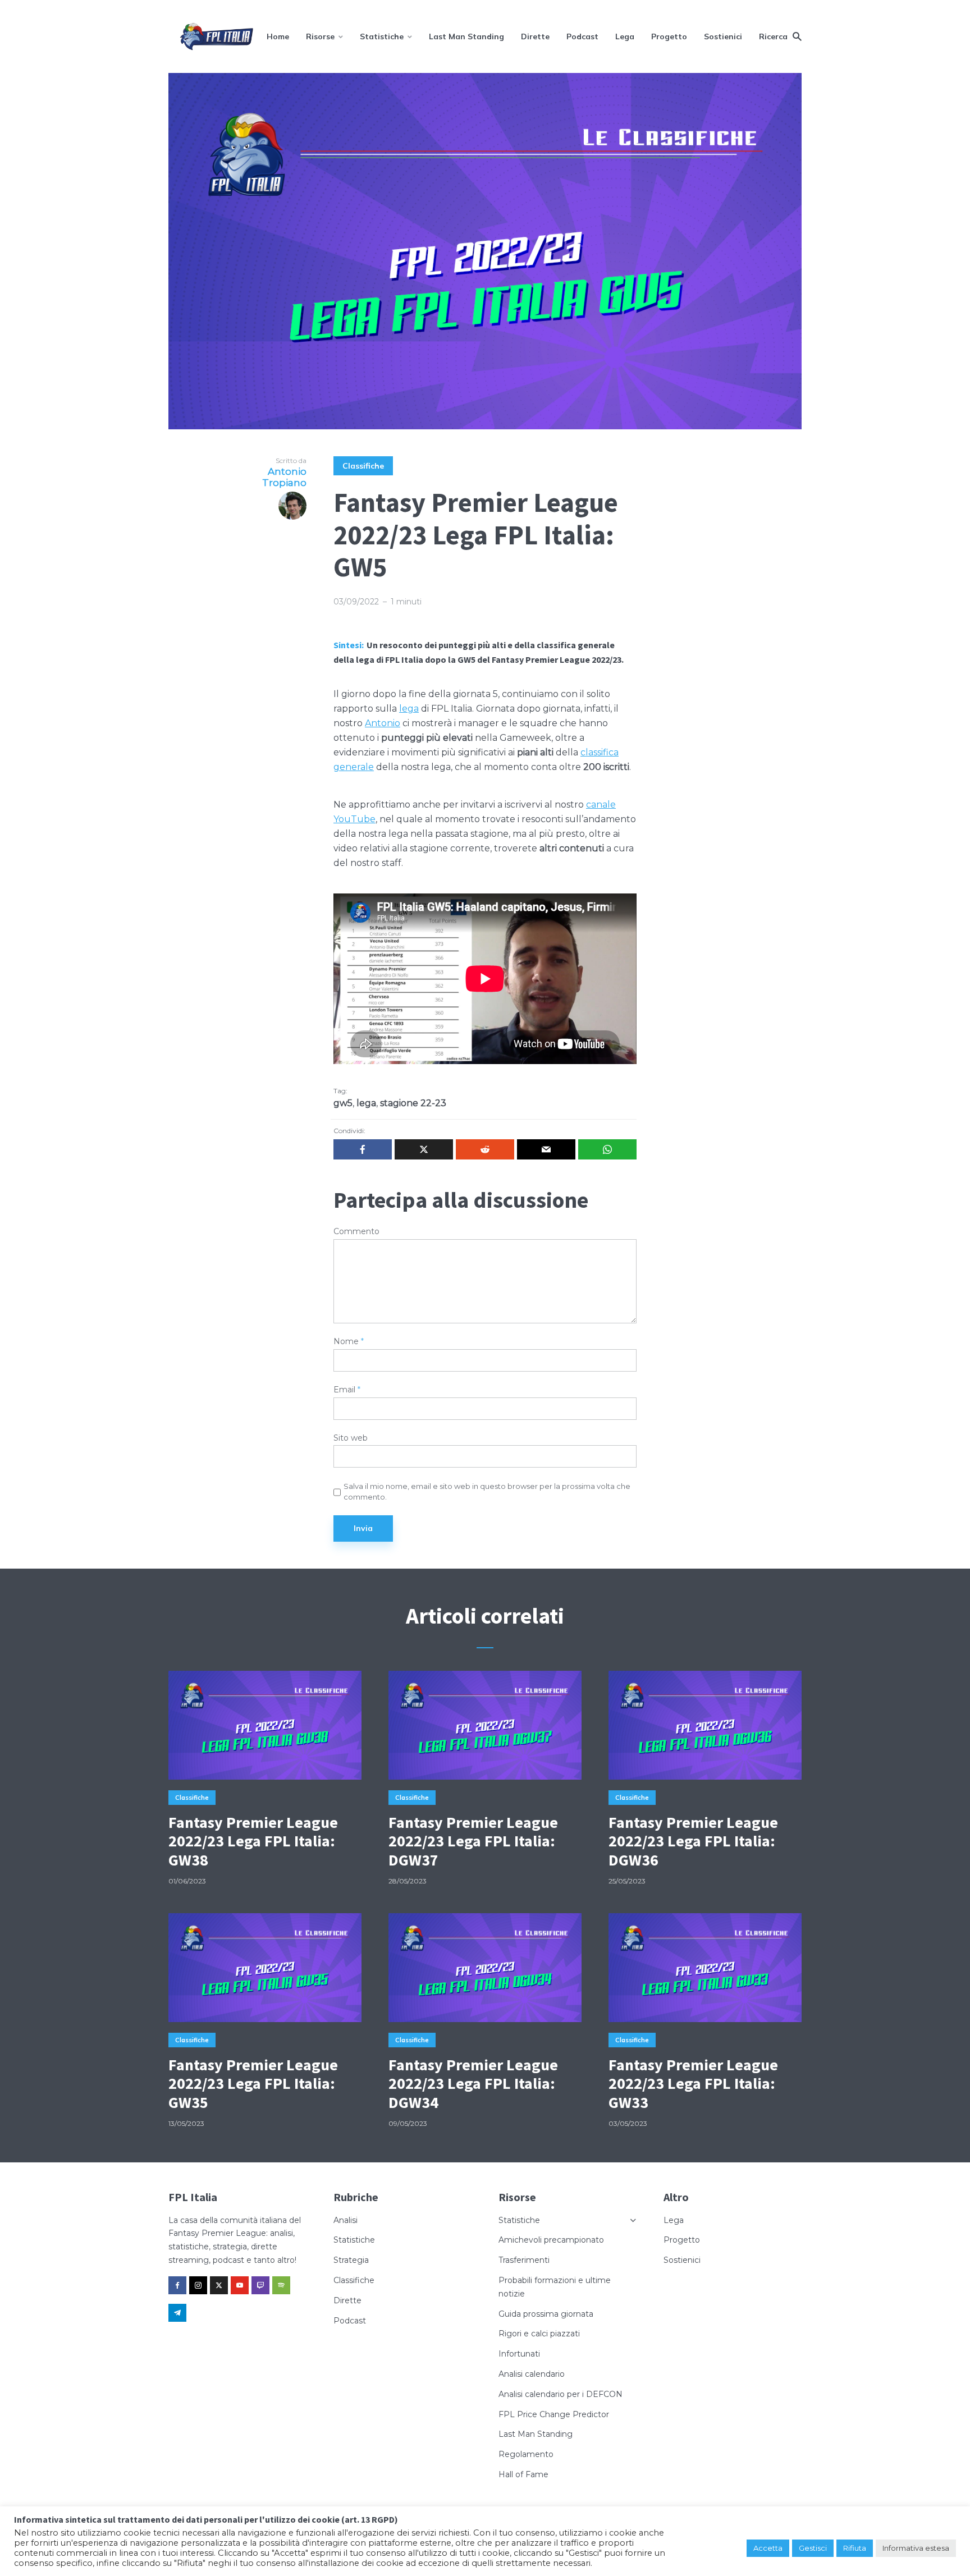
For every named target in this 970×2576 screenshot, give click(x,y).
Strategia (351, 2260)
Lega (625, 36)
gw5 (343, 1103)
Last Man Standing (466, 36)
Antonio (383, 723)
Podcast (582, 36)
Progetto (669, 36)
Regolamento (526, 2454)
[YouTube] (240, 2285)
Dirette (535, 36)
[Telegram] (177, 2313)
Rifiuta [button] (855, 2548)
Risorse (320, 36)
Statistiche (382, 36)
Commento (356, 1232)
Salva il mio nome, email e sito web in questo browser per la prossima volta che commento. (487, 1491)
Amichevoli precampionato (551, 2240)
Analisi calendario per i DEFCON (561, 2394)
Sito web (351, 1438)
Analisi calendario (532, 2374)
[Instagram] (198, 2285)
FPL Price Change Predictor (554, 2414)
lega (409, 709)
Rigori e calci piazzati (539, 2334)
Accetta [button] (768, 2548)
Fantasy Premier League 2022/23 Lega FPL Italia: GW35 (253, 2084)
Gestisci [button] (813, 2548)
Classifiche (363, 466)
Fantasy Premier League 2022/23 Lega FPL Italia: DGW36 (693, 1842)
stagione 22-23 (413, 1103)
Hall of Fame (523, 2474)
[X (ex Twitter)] (219, 2285)
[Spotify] (281, 2285)
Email (347, 1390)
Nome (349, 1342)
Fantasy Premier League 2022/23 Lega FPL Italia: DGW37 (473, 1842)
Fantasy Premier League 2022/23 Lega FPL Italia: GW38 (253, 1842)
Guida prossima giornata (546, 2314)
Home (278, 36)
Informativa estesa (916, 2548)
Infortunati (519, 2354)
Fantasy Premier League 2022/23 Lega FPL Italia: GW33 (693, 2084)
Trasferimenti (524, 2260)
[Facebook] (177, 2285)
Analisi (346, 2220)
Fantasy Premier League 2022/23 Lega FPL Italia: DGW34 (473, 2084)
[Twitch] (260, 2285)
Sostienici (723, 36)
